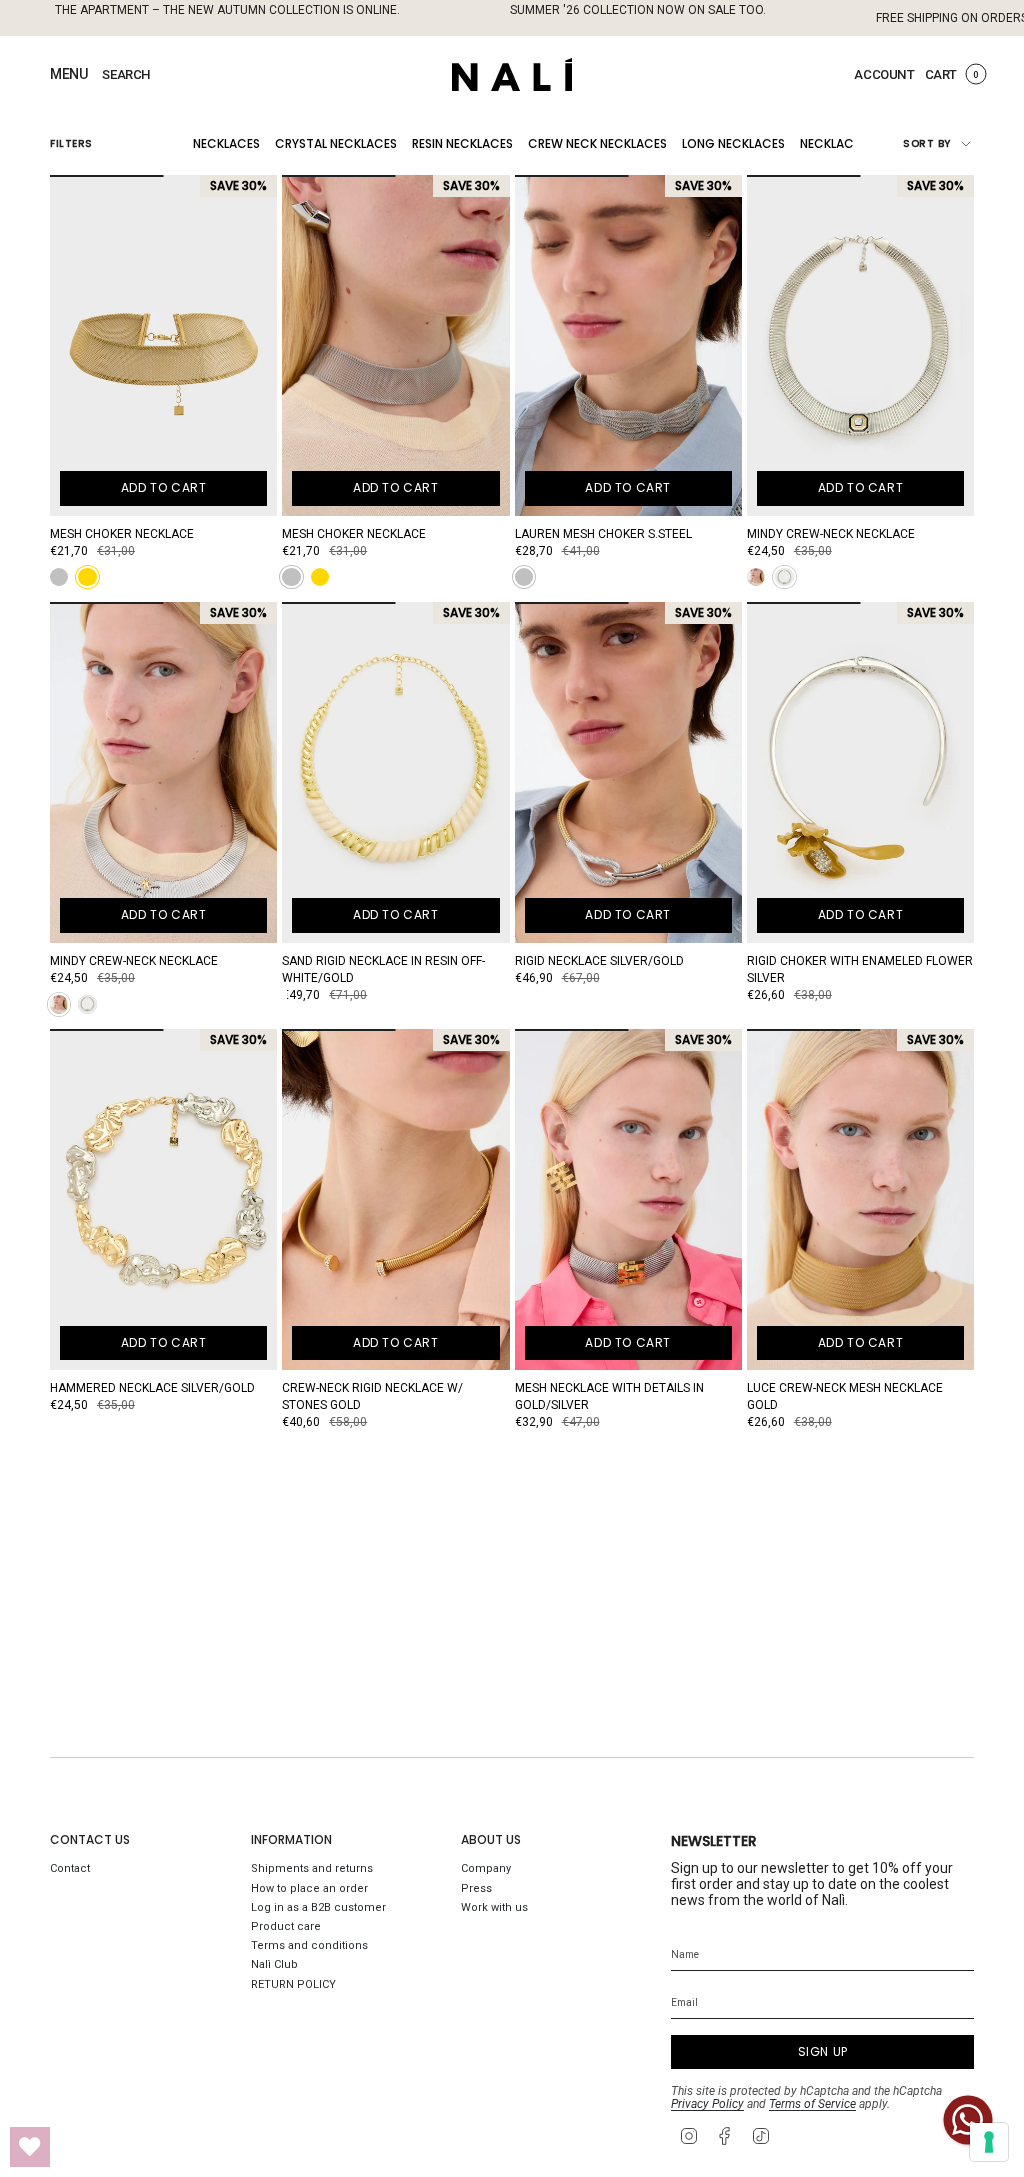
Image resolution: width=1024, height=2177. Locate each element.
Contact (70, 1868)
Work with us (494, 1907)
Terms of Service (812, 2104)
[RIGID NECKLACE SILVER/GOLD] (628, 772)
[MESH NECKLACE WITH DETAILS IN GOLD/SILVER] (628, 1199)
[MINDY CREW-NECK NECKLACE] (860, 345)
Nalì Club (274, 1964)
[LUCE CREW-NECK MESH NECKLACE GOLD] (860, 1199)
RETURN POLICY (293, 1984)
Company (486, 1868)
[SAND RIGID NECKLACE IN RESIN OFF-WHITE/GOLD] (395, 772)
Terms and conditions (309, 1945)
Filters (71, 143)
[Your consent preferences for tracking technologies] (989, 2142)
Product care (286, 1926)
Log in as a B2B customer (318, 1907)
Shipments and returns (312, 1868)
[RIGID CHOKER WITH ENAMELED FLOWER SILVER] (860, 772)
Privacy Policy (707, 2104)
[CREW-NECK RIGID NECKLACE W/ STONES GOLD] (395, 1199)
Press (476, 1888)
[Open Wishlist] (30, 2147)
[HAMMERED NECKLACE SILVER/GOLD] (163, 1199)
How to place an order (309, 1888)
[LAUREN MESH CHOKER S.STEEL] (628, 345)
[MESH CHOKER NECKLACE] (163, 345)
